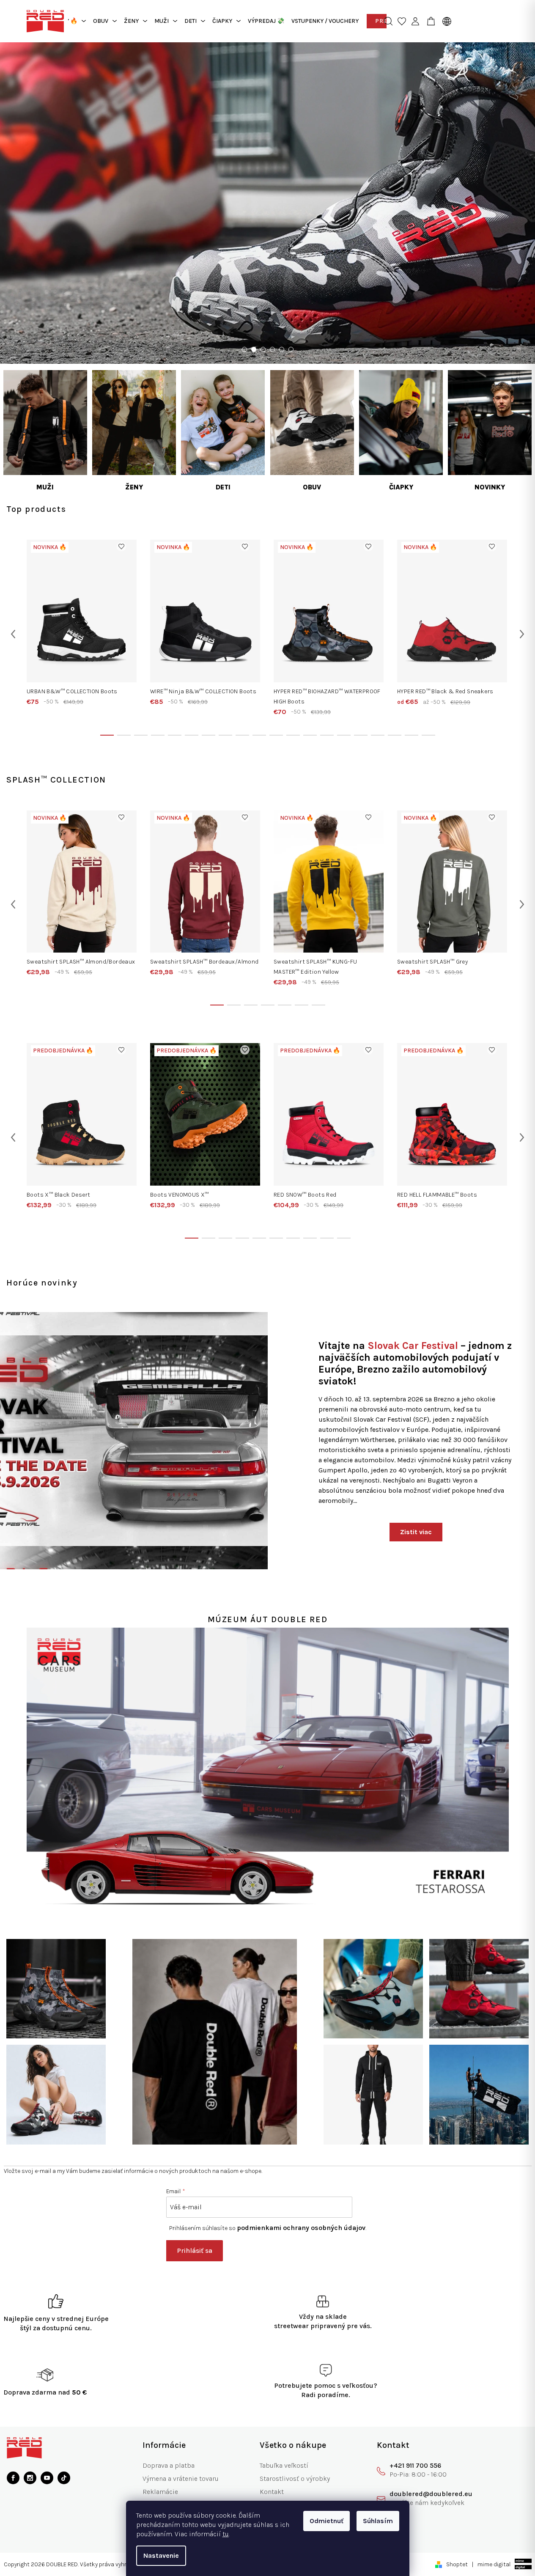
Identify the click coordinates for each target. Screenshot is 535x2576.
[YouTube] (47, 2478)
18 (412, 735)
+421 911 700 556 (415, 2465)
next (522, 634)
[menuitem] (105, 21)
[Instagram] (30, 2478)
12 (310, 735)
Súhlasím (378, 2521)
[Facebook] (13, 2478)
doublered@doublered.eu (431, 2494)
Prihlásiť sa (195, 2251)
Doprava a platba (169, 2465)
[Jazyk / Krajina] (445, 21)
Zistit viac (416, 1532)
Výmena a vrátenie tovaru (181, 2479)
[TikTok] (64, 2478)
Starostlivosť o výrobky (295, 2479)
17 (395, 735)
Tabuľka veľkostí (284, 2465)
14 (344, 735)
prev (13, 634)
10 (276, 735)
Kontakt (272, 2492)
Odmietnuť (326, 2521)
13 (327, 735)
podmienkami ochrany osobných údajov (301, 2228)
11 (293, 735)
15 (361, 735)
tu (226, 2534)
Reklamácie (160, 2492)
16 (378, 735)
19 (428, 735)
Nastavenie (161, 2555)
